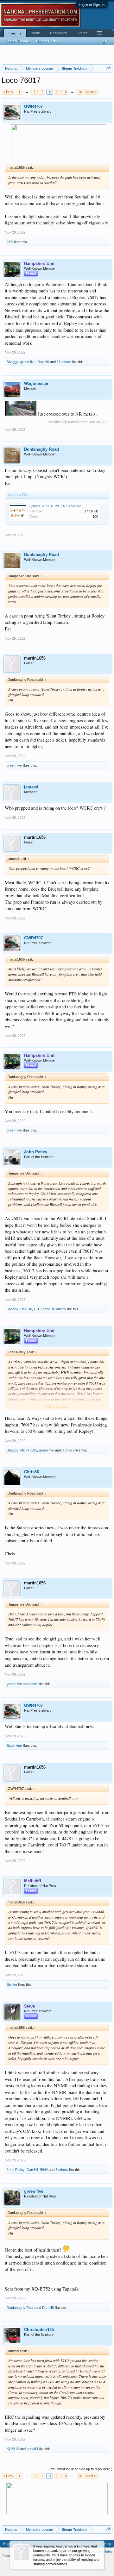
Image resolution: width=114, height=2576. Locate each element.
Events (82, 33)
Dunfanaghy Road (41, 449)
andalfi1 (32, 2449)
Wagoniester (36, 383)
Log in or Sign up (92, 5)
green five (28, 362)
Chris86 (32, 1472)
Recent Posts (47, 41)
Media (36, 33)
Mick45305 (29, 1450)
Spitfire (12, 1984)
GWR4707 (33, 107)
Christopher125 (39, 2330)
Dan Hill (43, 362)
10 (65, 92)
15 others (64, 362)
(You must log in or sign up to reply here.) (81, 2469)
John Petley (36, 1152)
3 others (68, 1450)
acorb (34, 1684)
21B (10, 242)
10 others (59, 1309)
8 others (62, 2170)
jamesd (31, 787)
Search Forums (18, 41)
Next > (91, 92)
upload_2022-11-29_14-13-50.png (55, 506)
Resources (59, 33)
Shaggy (13, 362)
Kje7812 (13, 2449)
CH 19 (39, 1309)
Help (107, 2544)
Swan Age (14, 1746)
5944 (44, 2170)
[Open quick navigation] (108, 68)
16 (80, 92)
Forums (15, 33)
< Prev (8, 92)
